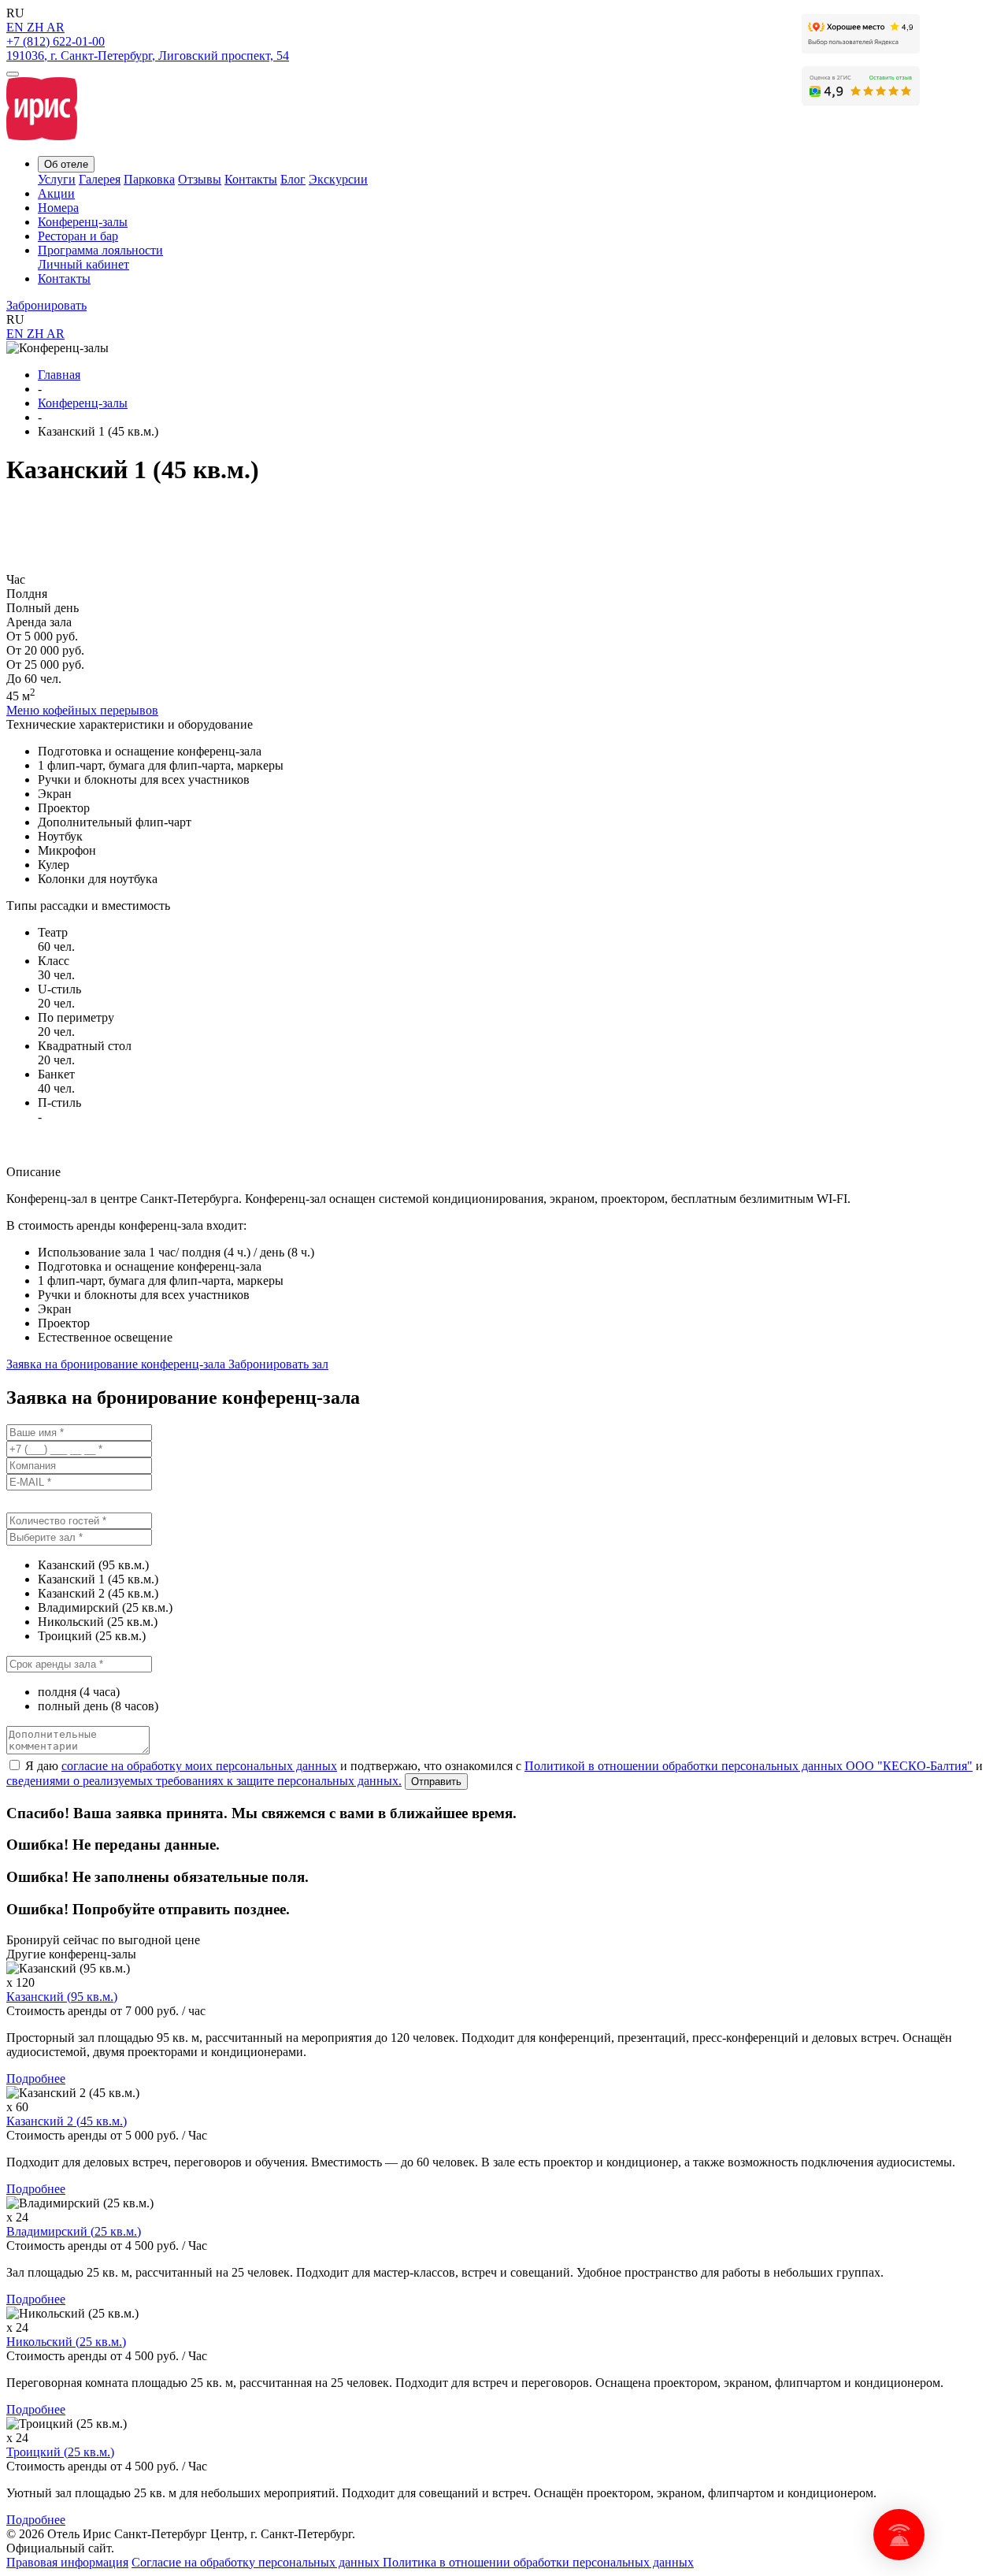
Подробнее (36, 2079)
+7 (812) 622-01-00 (56, 41)
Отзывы (200, 179)
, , (148, 56)
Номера (58, 208)
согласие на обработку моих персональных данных (199, 1766)
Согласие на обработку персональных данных (257, 2562)
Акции (56, 193)
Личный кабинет (83, 264)
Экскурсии (338, 179)
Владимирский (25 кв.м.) (74, 2231)
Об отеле (66, 164)
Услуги (57, 179)
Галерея (100, 179)
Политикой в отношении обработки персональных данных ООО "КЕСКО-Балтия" (749, 1766)
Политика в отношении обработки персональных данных (538, 2562)
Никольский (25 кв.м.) (66, 2342)
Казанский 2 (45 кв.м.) (67, 2121)
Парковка (149, 179)
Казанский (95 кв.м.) (62, 1997)
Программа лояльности (100, 250)
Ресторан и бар (78, 236)
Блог (293, 179)
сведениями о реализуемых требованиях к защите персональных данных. (204, 1781)
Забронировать (46, 305)
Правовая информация (67, 2562)
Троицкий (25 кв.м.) (60, 2452)
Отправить (436, 1782)
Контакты (251, 179)
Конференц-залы (83, 222)
